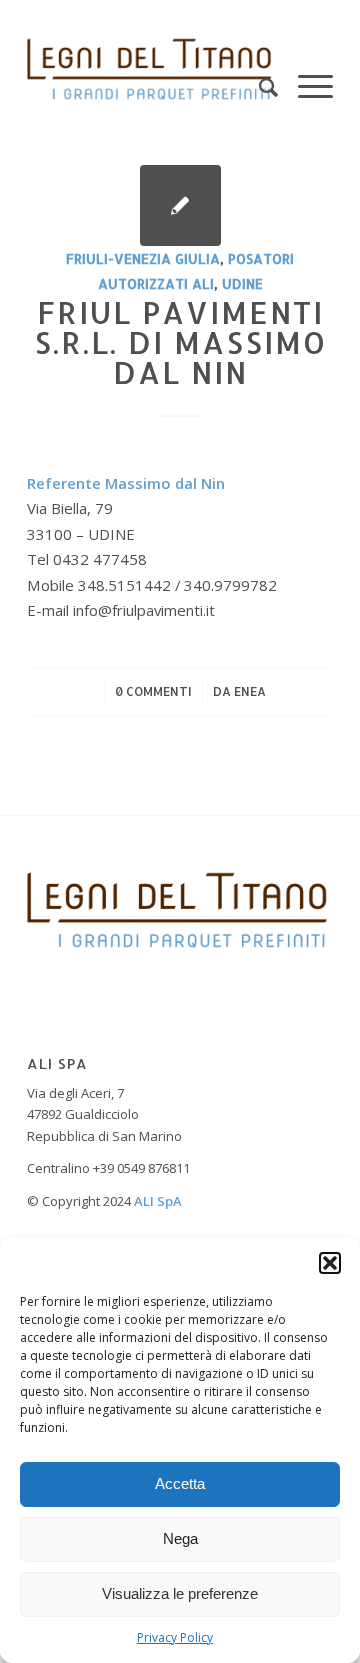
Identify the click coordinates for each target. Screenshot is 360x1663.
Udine (242, 283)
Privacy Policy (175, 1637)
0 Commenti (153, 691)
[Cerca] (258, 69)
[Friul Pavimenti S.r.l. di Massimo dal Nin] (180, 205)
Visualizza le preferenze (180, 1593)
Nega (180, 1538)
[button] (330, 1263)
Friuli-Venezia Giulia (143, 258)
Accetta (180, 1483)
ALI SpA (158, 1201)
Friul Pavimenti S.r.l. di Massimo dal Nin (180, 342)
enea (250, 691)
